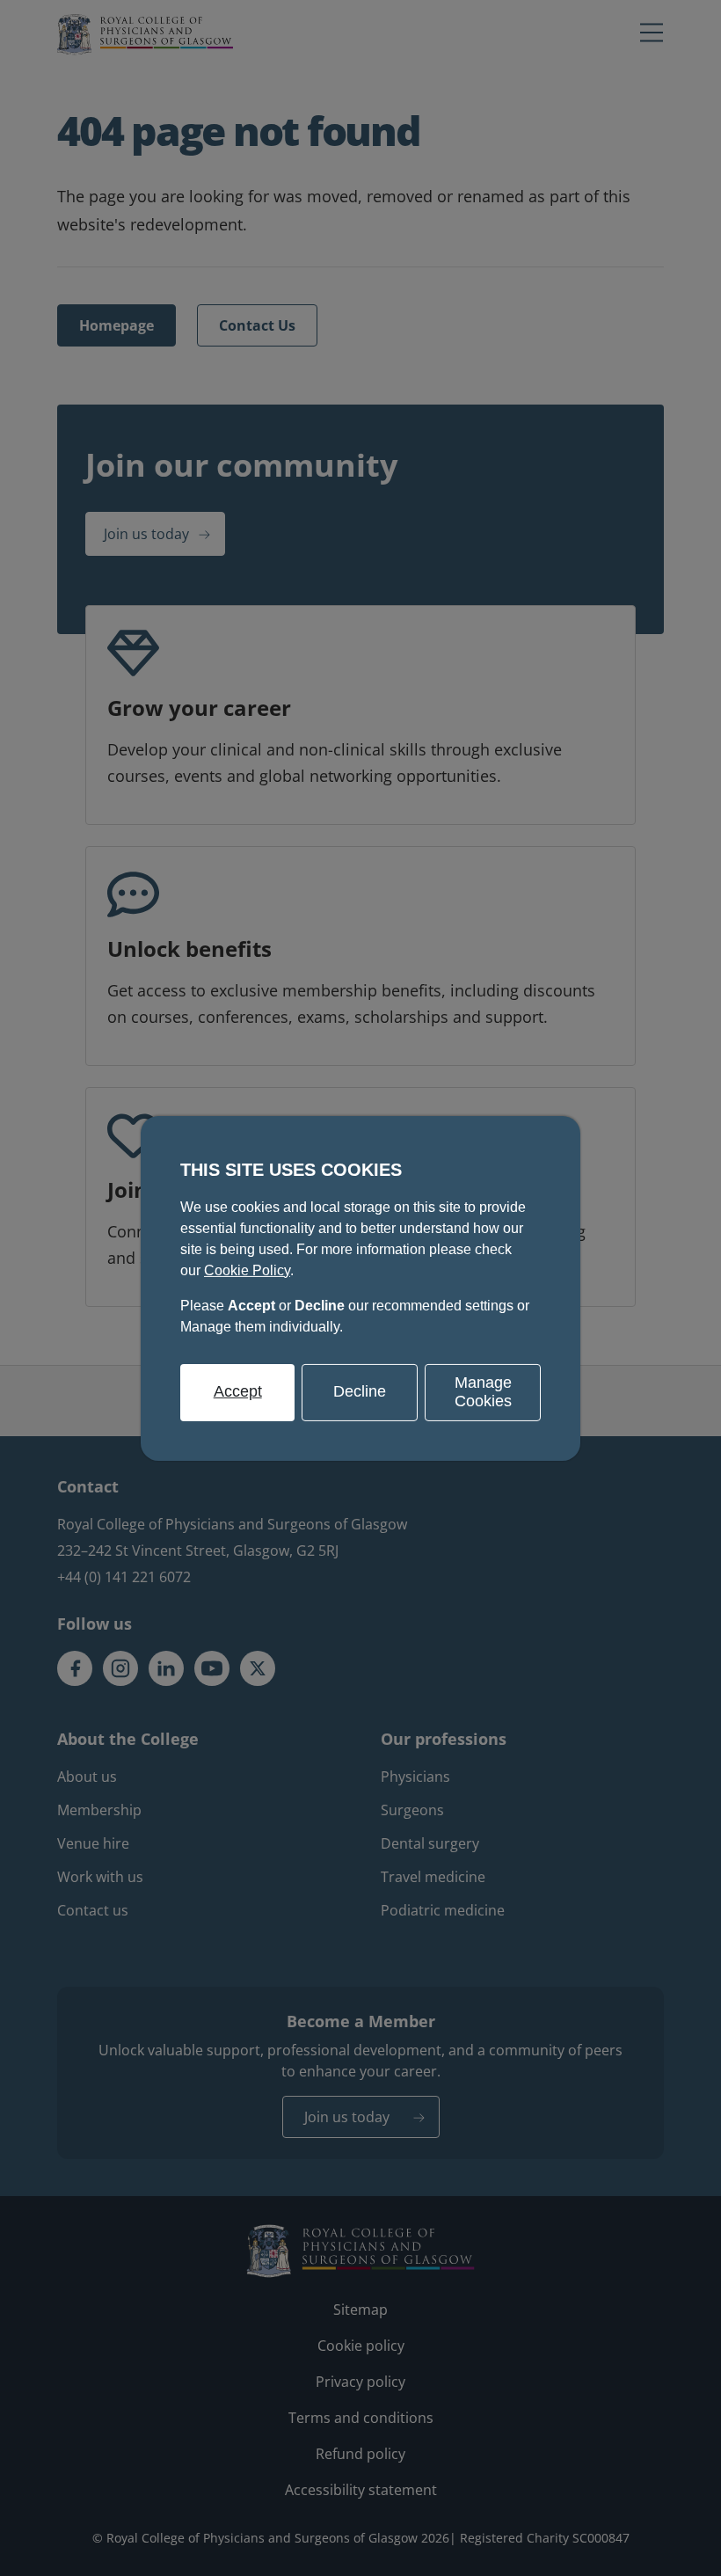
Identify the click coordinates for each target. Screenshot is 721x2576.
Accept (238, 1391)
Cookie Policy (247, 1270)
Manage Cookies (483, 1391)
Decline (360, 1391)
